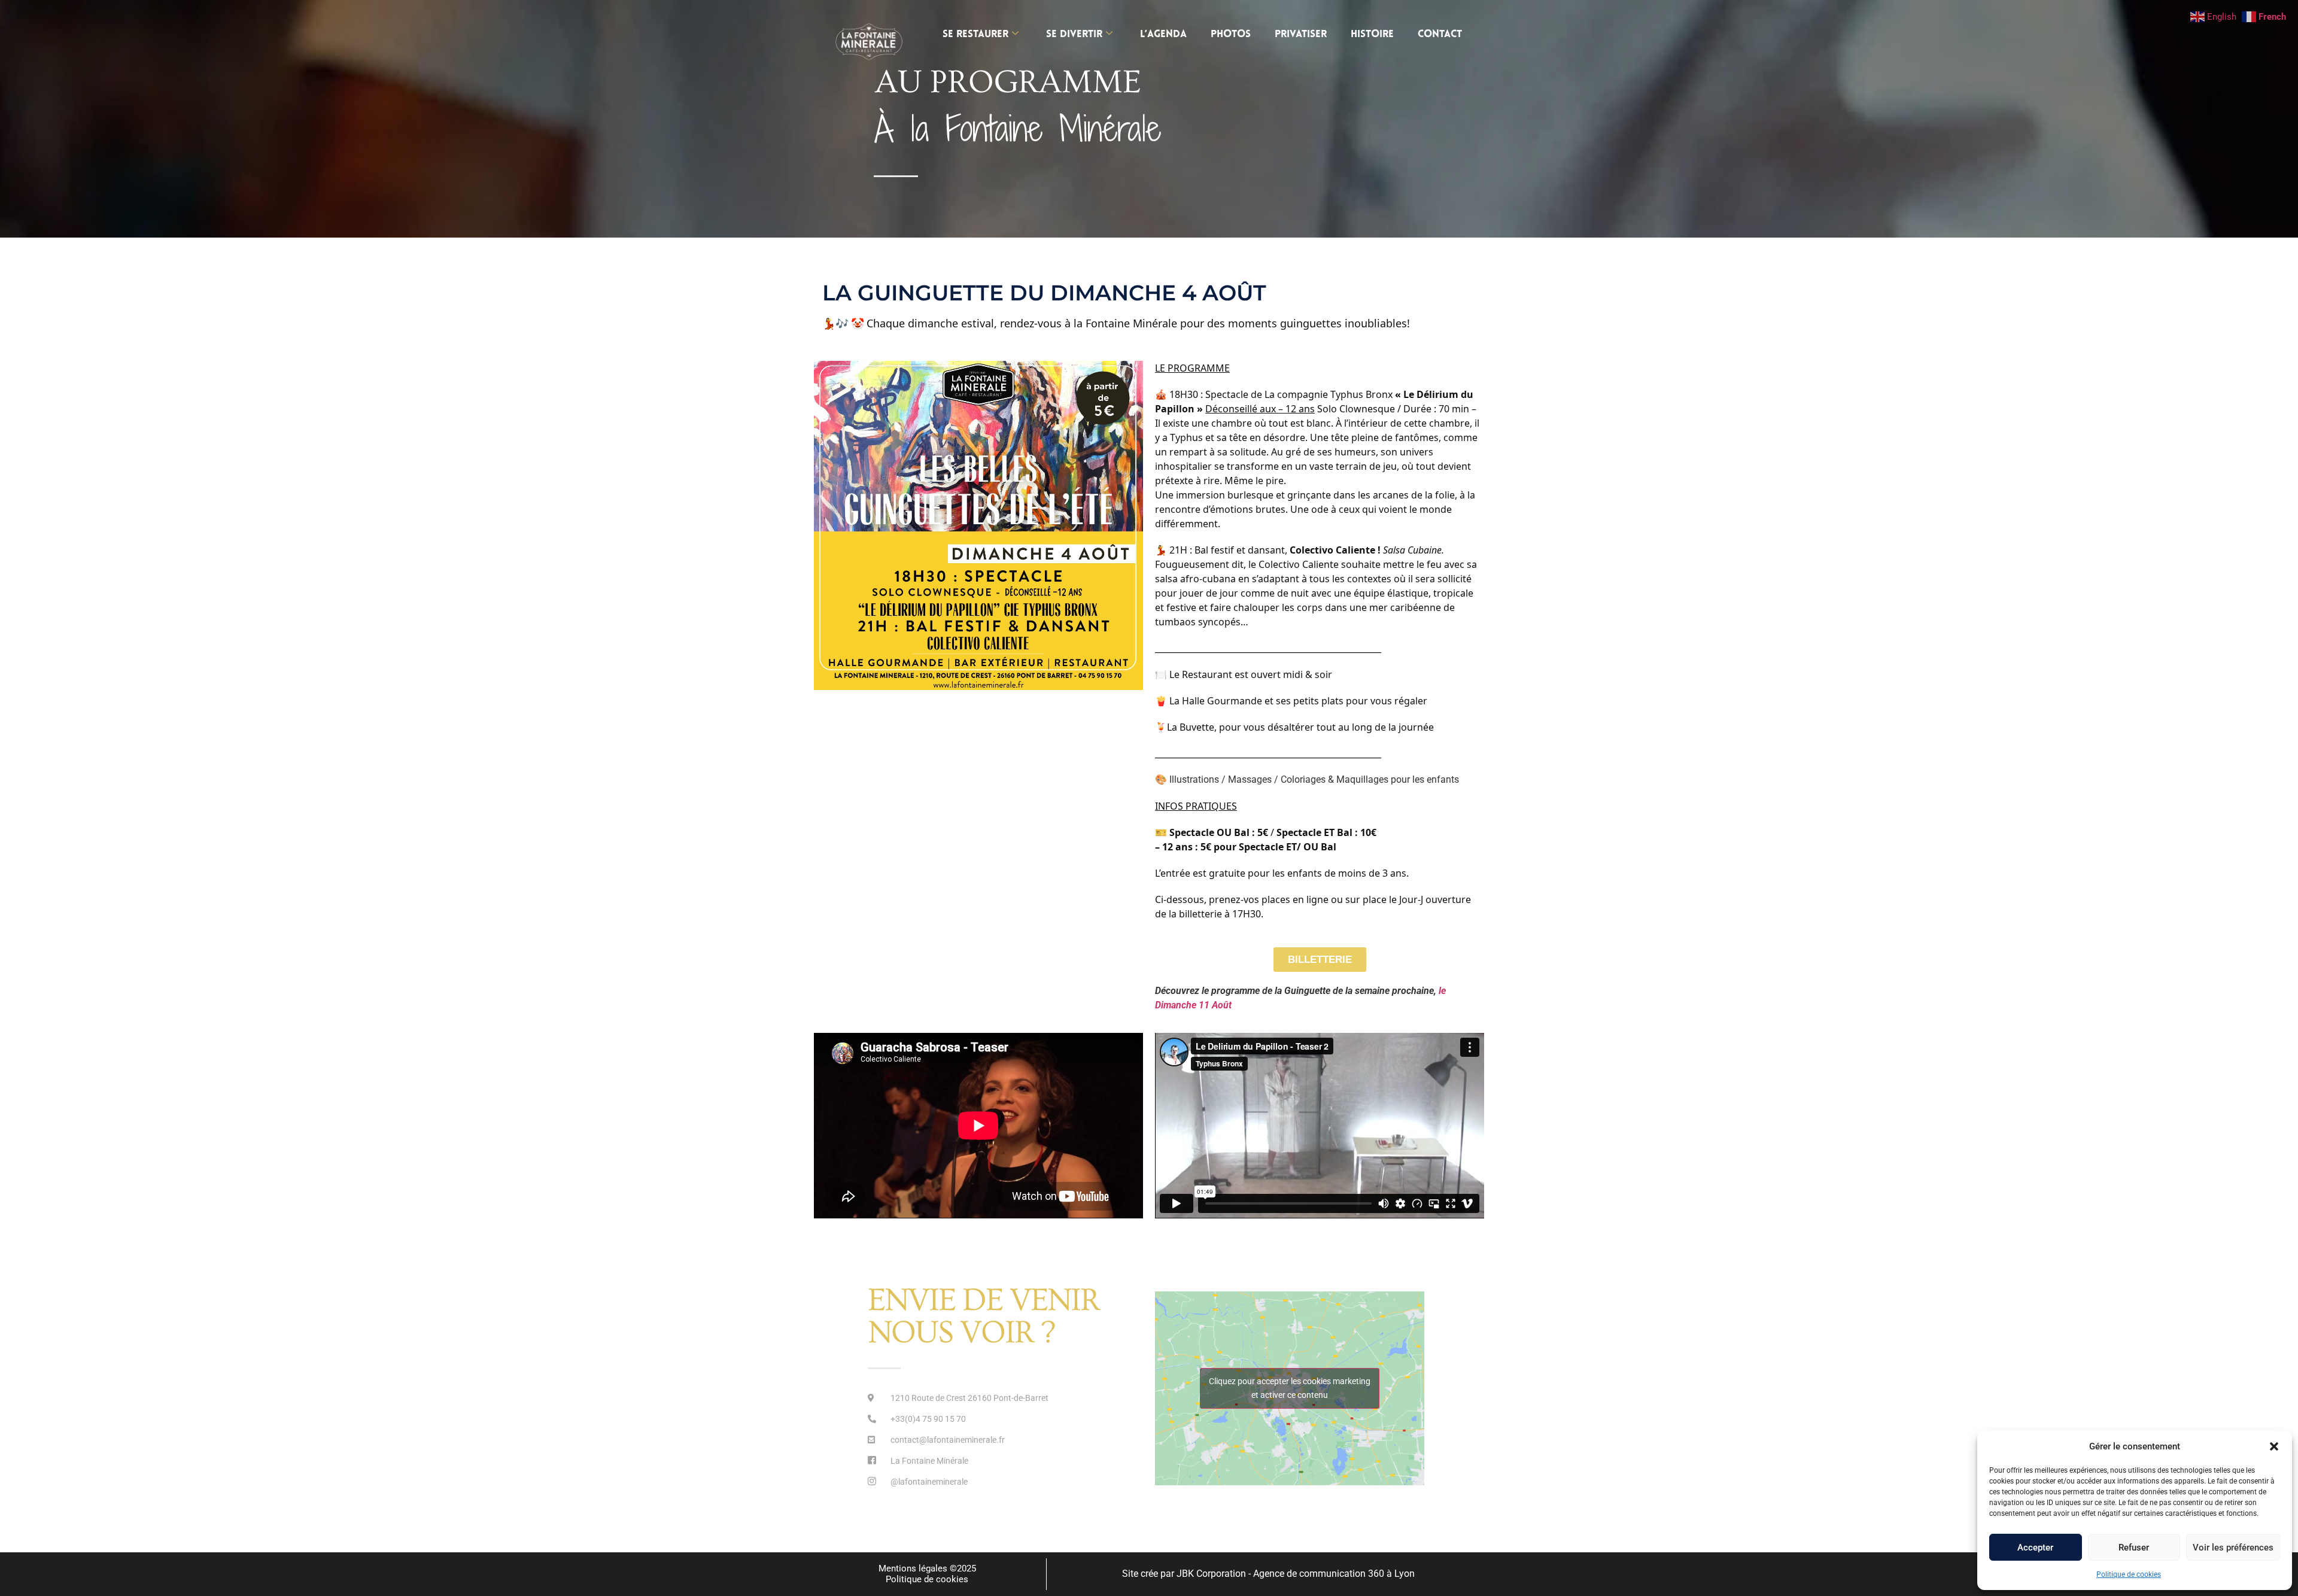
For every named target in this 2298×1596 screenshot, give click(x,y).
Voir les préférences (2233, 1548)
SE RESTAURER (975, 34)
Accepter (2035, 1548)
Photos (1231, 34)
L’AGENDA (1163, 34)
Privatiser (1301, 34)
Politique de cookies (2129, 1574)
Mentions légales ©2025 (927, 1568)
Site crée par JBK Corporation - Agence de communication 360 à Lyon (1268, 1574)
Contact (1440, 34)
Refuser (2134, 1548)
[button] (2274, 1446)
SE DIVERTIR (1074, 34)
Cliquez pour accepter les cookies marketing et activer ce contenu (1290, 1388)
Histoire (1372, 34)
